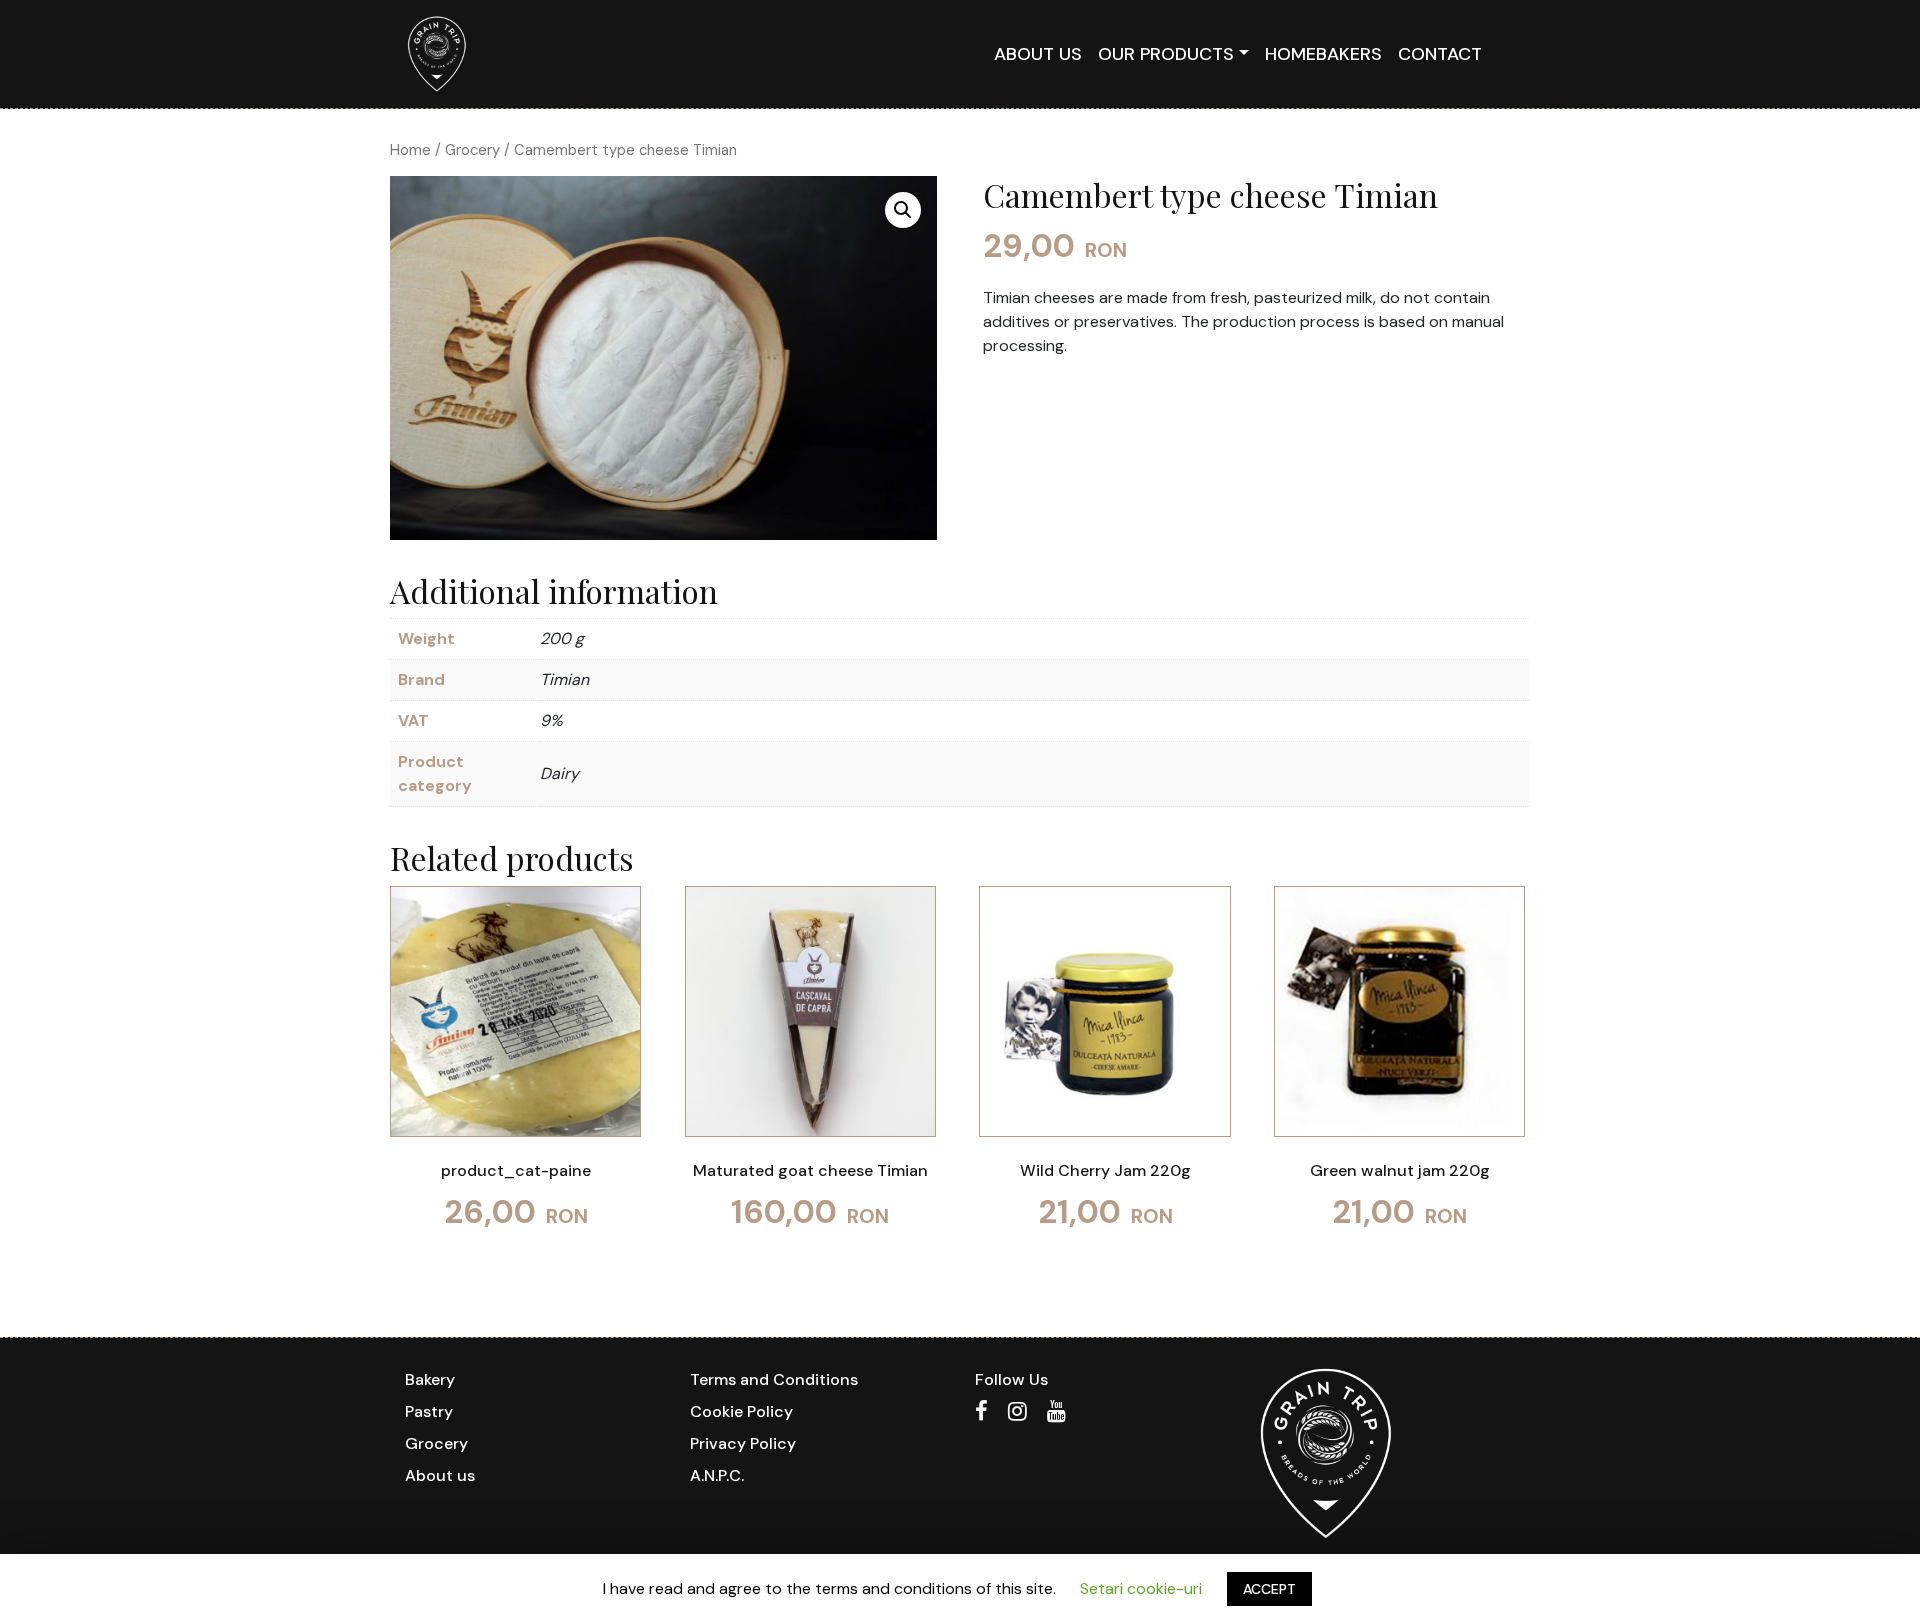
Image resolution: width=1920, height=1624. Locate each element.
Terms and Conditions (774, 1379)
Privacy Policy (743, 1443)
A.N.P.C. (717, 1475)
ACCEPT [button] (1269, 1589)
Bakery (430, 1379)
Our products (1166, 54)
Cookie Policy (741, 1411)
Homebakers (1323, 54)
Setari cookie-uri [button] (1141, 1588)
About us (1038, 54)
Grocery (472, 150)
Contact (1440, 54)
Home (410, 150)
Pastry (429, 1411)
